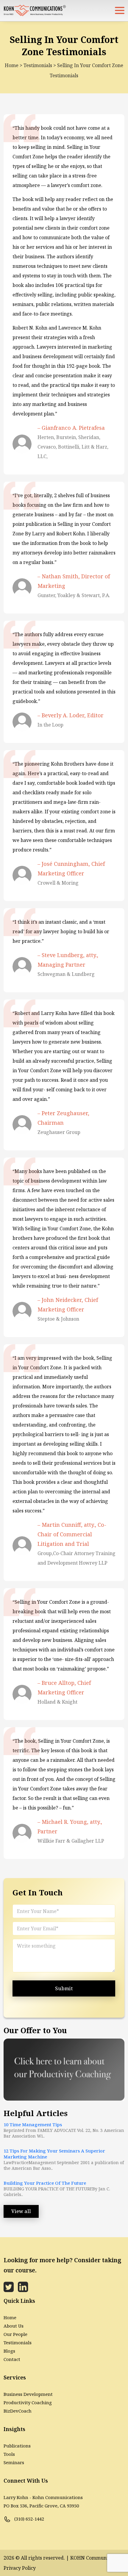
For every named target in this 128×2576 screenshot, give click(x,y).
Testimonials (38, 65)
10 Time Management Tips (33, 2124)
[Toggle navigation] (120, 10)
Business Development (28, 2394)
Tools (9, 2454)
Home (12, 65)
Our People (15, 2334)
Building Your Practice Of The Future (45, 2183)
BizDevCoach (18, 2411)
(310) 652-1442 (29, 2519)
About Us (14, 2326)
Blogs (9, 2351)
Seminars (14, 2462)
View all (21, 2211)
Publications (17, 2446)
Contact (12, 2359)
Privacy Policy (20, 2568)
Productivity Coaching (28, 2402)
